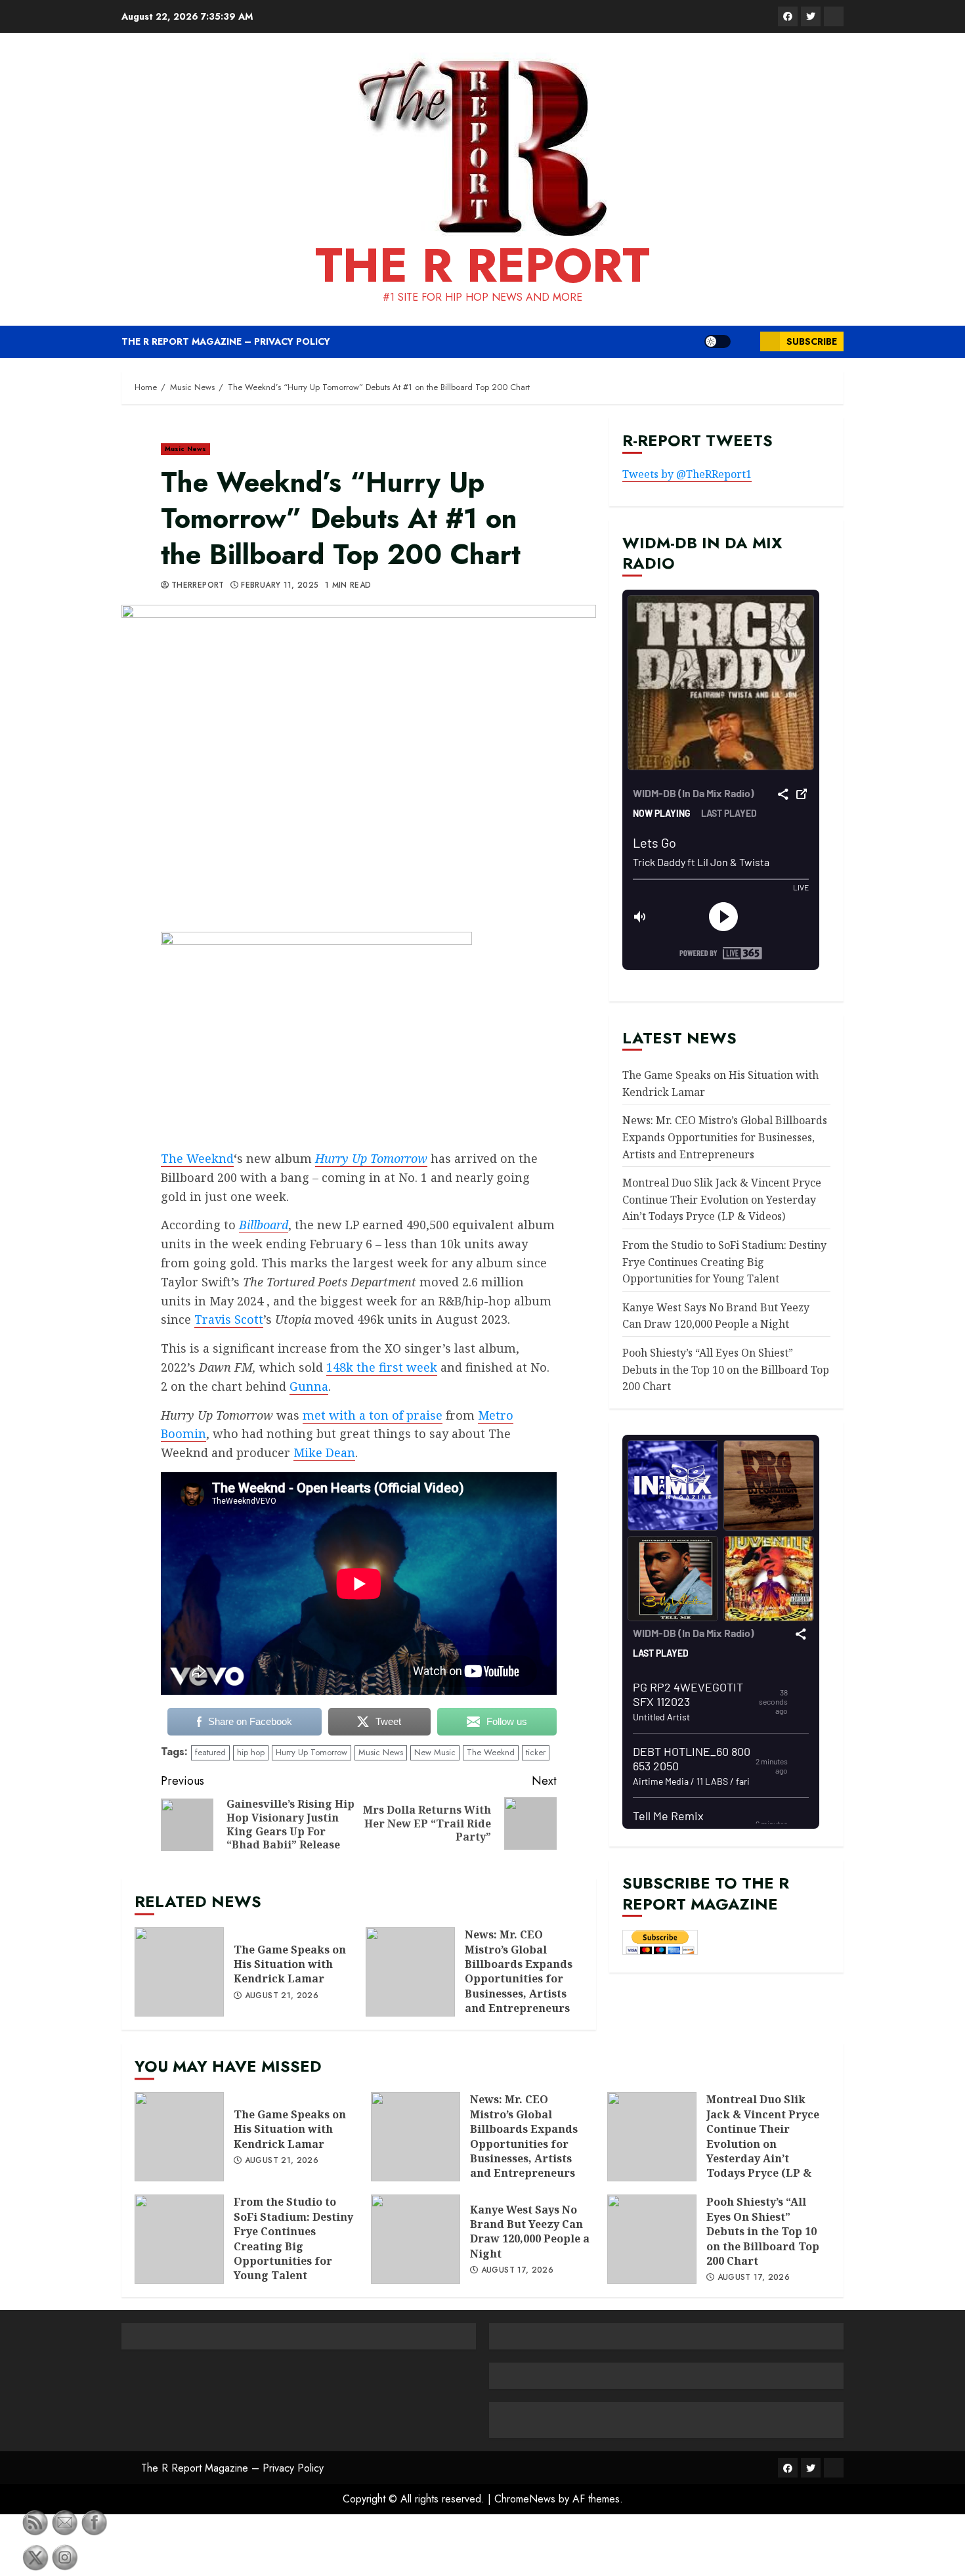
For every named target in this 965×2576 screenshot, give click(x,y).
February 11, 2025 (280, 586)
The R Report (482, 265)
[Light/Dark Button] (718, 341)
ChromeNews (525, 2499)
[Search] (745, 341)
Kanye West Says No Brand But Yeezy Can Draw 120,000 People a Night (716, 1316)
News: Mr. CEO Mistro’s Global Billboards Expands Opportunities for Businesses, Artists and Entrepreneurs (410, 1972)
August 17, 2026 (517, 2271)
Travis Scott (229, 1319)
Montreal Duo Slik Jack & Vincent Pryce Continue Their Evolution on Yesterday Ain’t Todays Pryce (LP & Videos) (722, 1199)
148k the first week (382, 1367)
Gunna (309, 1386)
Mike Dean (324, 1452)
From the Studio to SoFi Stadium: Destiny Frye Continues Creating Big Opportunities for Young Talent (724, 1262)
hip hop (251, 1752)
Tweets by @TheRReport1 (687, 475)
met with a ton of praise (373, 1415)
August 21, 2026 (282, 1996)
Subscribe (812, 341)
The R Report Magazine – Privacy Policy (226, 341)
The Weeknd (197, 1158)
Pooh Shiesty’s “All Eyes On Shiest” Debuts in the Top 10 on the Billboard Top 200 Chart (726, 1369)
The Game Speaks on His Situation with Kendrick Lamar (179, 1972)
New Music (435, 1752)
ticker (536, 1752)
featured (210, 1752)
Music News (185, 449)
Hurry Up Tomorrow (311, 1752)
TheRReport (198, 586)
